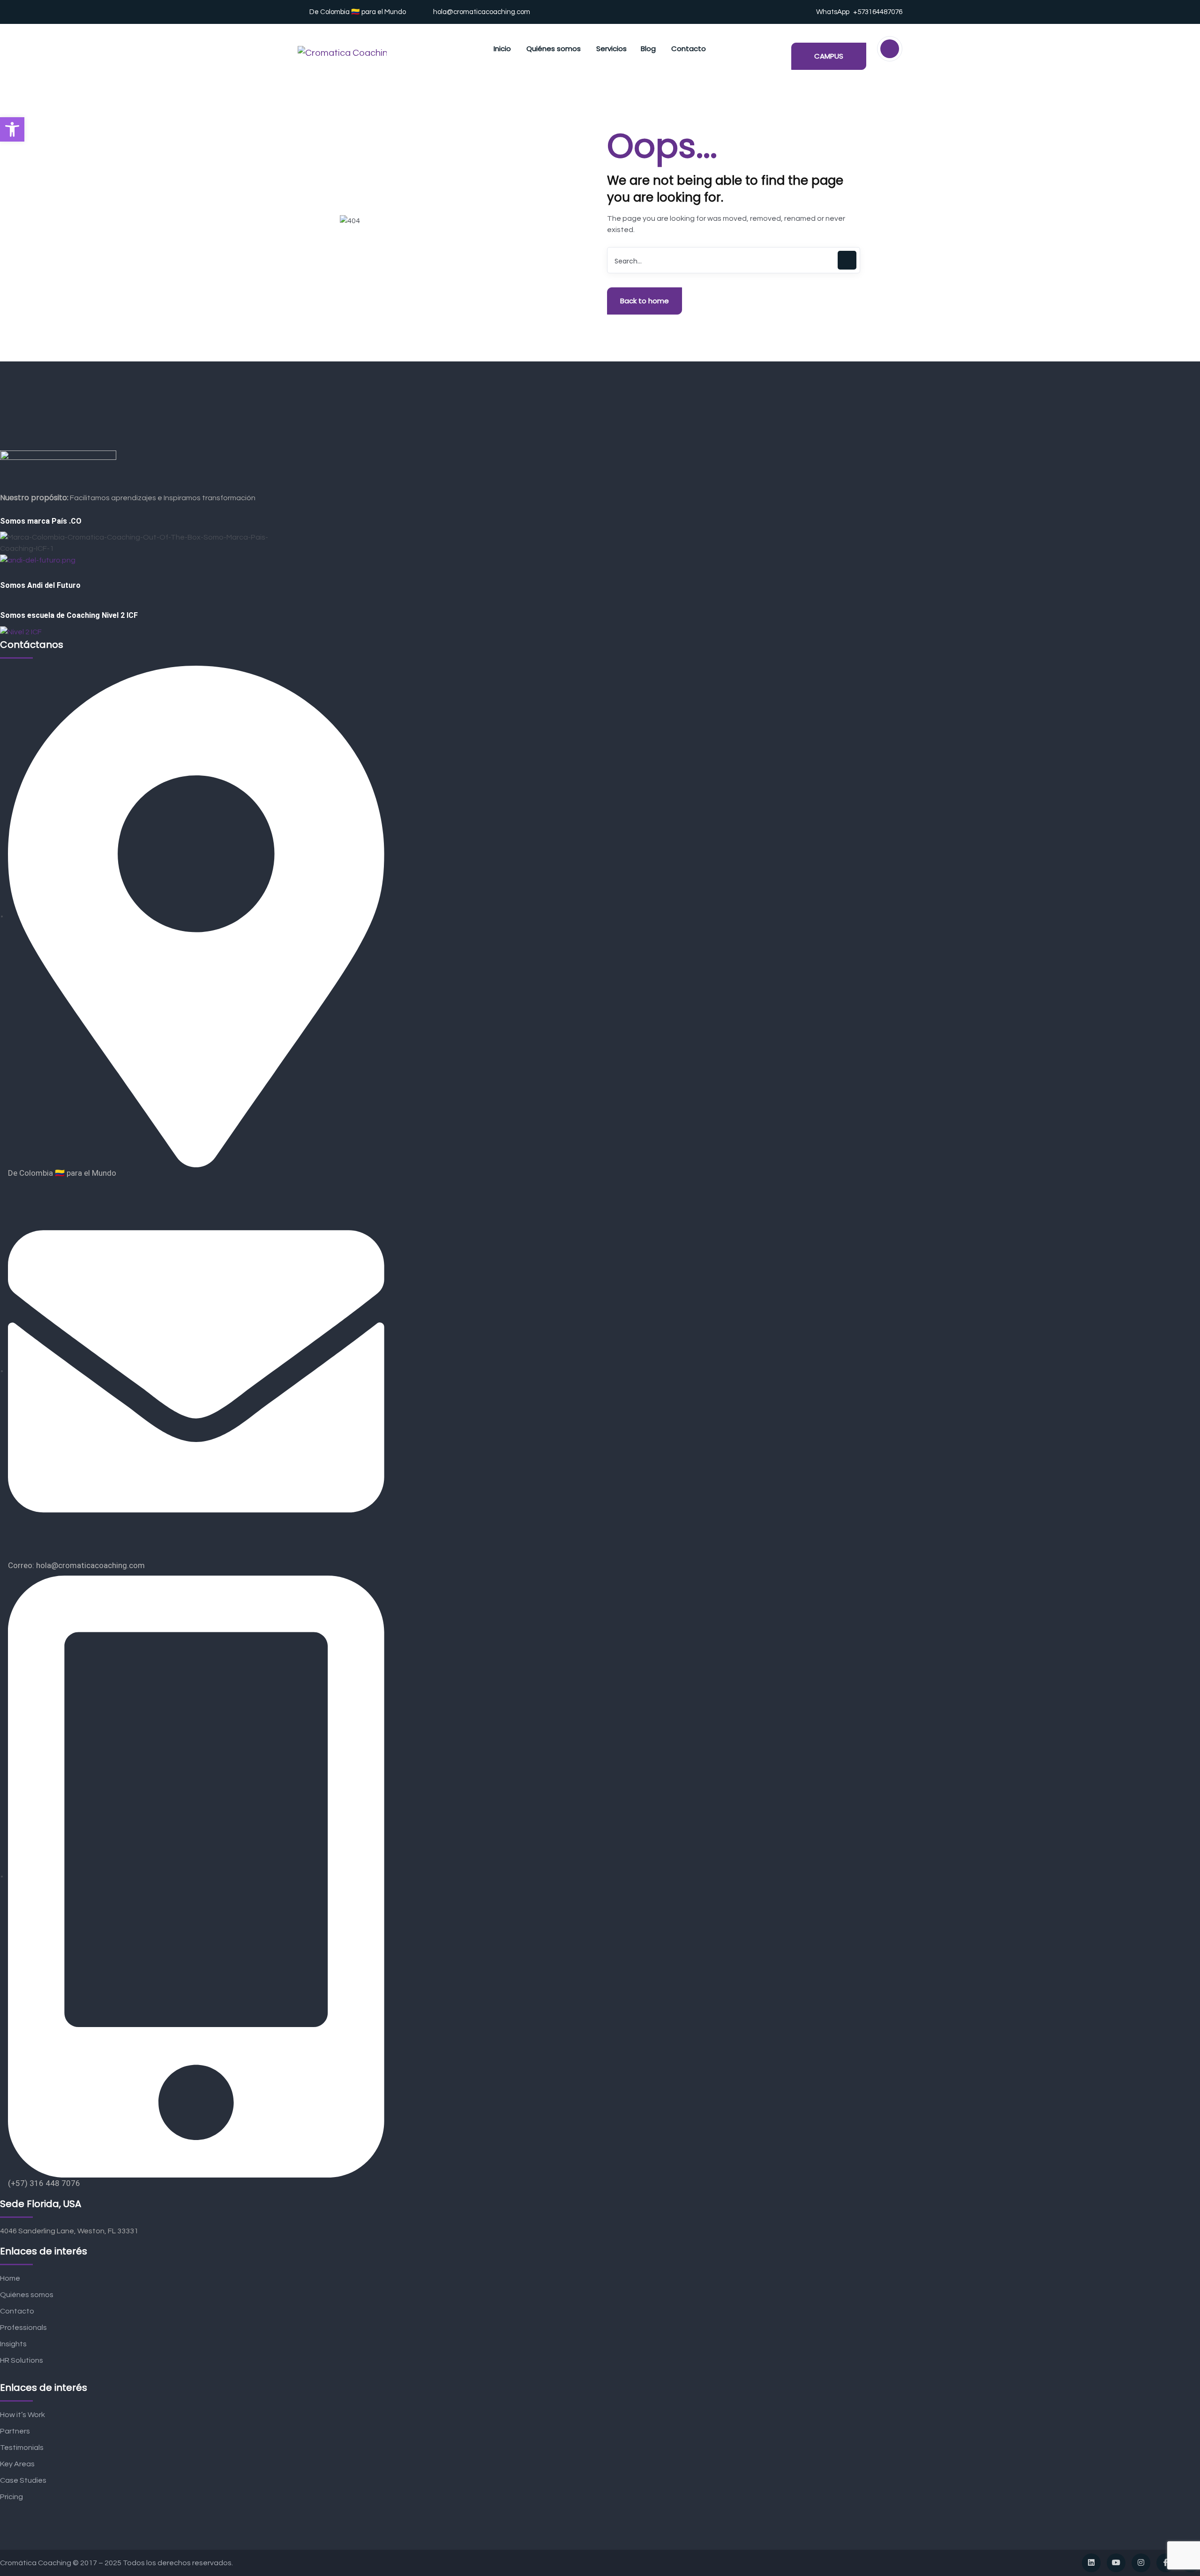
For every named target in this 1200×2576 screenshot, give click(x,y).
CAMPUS (829, 56)
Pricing (11, 2497)
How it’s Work (22, 2415)
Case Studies (23, 2480)
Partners (15, 2431)
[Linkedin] (1091, 2563)
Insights (13, 2344)
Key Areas (17, 2464)
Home (10, 2278)
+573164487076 (878, 12)
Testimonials (22, 2448)
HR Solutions (22, 2360)
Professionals (23, 2328)
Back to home (645, 301)
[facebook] (1166, 2563)
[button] (12, 129)
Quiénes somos (27, 2295)
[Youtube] (1116, 2563)
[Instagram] (1141, 2563)
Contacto (17, 2311)
